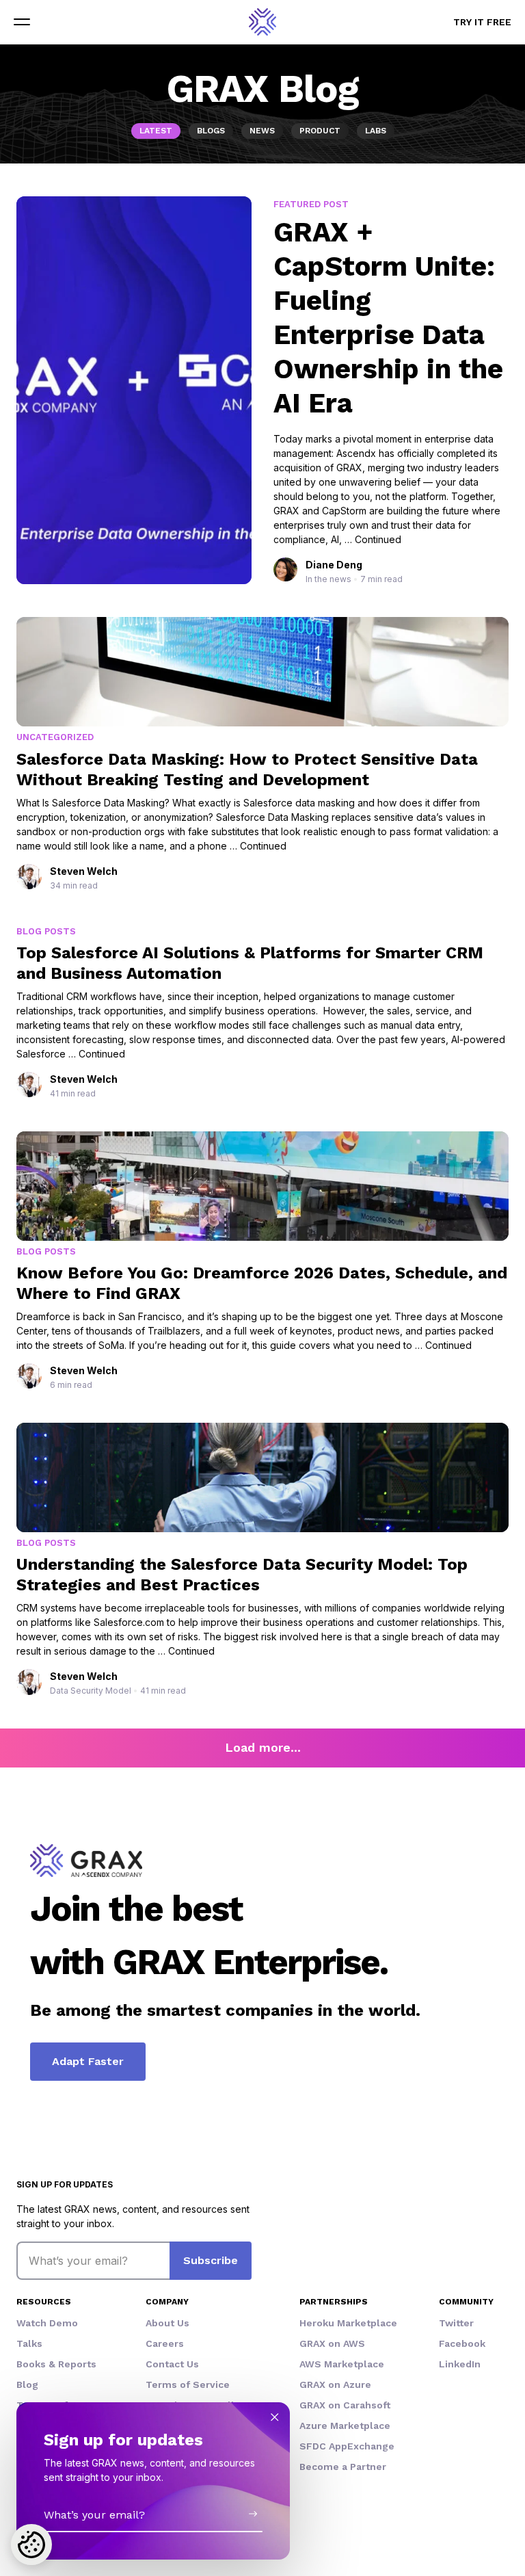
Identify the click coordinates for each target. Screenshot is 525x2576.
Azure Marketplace (345, 2426)
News (262, 131)
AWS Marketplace (342, 2364)
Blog (27, 2384)
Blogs (211, 131)
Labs (376, 131)
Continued (378, 539)
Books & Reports (56, 2364)
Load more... (263, 1747)
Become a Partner (343, 2467)
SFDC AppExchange (347, 2446)
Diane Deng (334, 565)
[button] (22, 22)
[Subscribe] (253, 2514)
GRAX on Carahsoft (345, 2405)
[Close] (275, 2417)
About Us (167, 2323)
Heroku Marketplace (348, 2323)
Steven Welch (84, 871)
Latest (156, 131)
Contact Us (172, 2364)
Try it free (482, 22)
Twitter (456, 2323)
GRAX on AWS (332, 2343)
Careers (165, 2343)
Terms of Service (188, 2384)
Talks (29, 2343)
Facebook (462, 2343)
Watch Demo (47, 2323)
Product (320, 131)
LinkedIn (460, 2364)
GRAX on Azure (335, 2384)
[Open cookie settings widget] (31, 2545)
